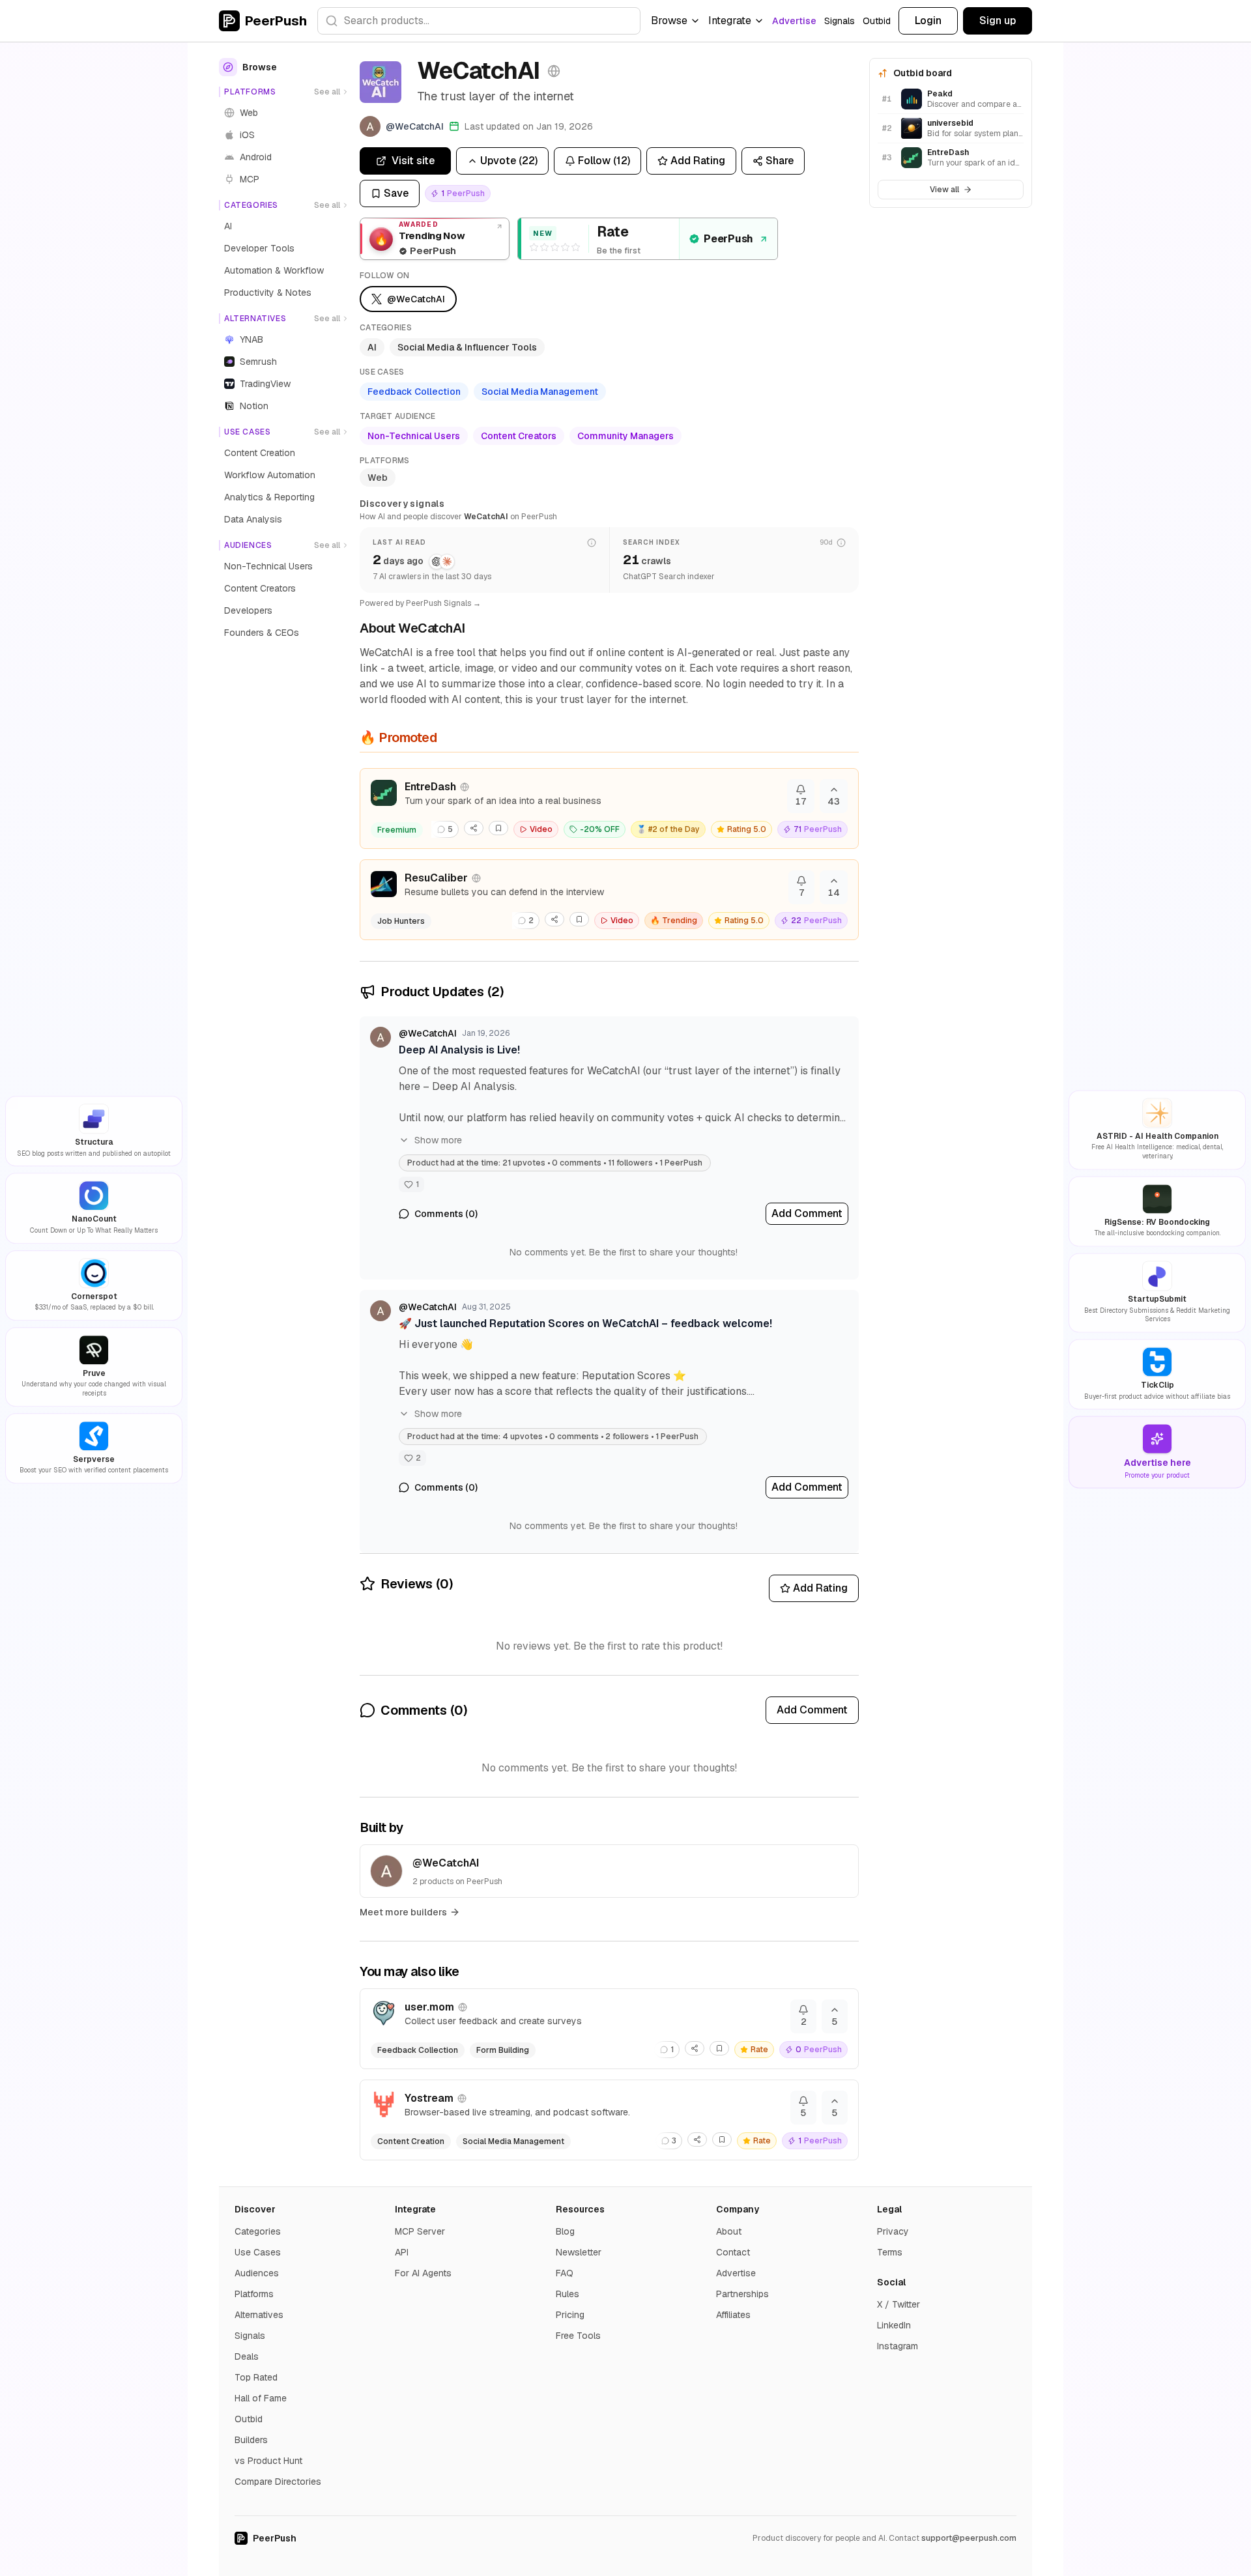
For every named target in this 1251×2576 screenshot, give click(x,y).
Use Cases (258, 2252)
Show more (438, 1140)
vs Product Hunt (268, 2461)
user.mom (429, 2007)
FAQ (565, 2273)
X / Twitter (899, 2304)
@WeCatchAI (428, 1033)
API (402, 2252)
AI (372, 347)
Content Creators (519, 436)
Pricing (570, 2315)
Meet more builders (403, 1912)
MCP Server (420, 2231)
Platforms (254, 2294)
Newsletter (579, 2252)
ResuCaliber (436, 878)
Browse (669, 21)
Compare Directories (278, 2482)
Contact (733, 2252)
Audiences (257, 2273)
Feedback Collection (414, 392)
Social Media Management (540, 392)
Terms (890, 2252)
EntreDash (430, 787)
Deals (247, 2356)
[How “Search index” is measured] (841, 543)
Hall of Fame (261, 2398)
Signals (840, 21)
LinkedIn (894, 2325)
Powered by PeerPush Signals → (420, 603)
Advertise (794, 21)
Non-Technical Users (414, 436)
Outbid (877, 21)
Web (378, 478)
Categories (258, 2231)
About (729, 2231)
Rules (568, 2294)
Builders (251, 2440)
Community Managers (625, 436)
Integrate (730, 21)
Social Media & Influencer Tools (467, 347)
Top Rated (256, 2377)
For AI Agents (423, 2273)
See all (327, 92)
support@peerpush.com (969, 2538)
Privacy (893, 2231)
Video (541, 829)
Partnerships (742, 2294)
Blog (565, 2231)
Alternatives (259, 2315)
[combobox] (479, 21)
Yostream (429, 2098)
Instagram (898, 2346)
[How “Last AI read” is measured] (592, 543)
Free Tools (578, 2336)
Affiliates (733, 2315)
